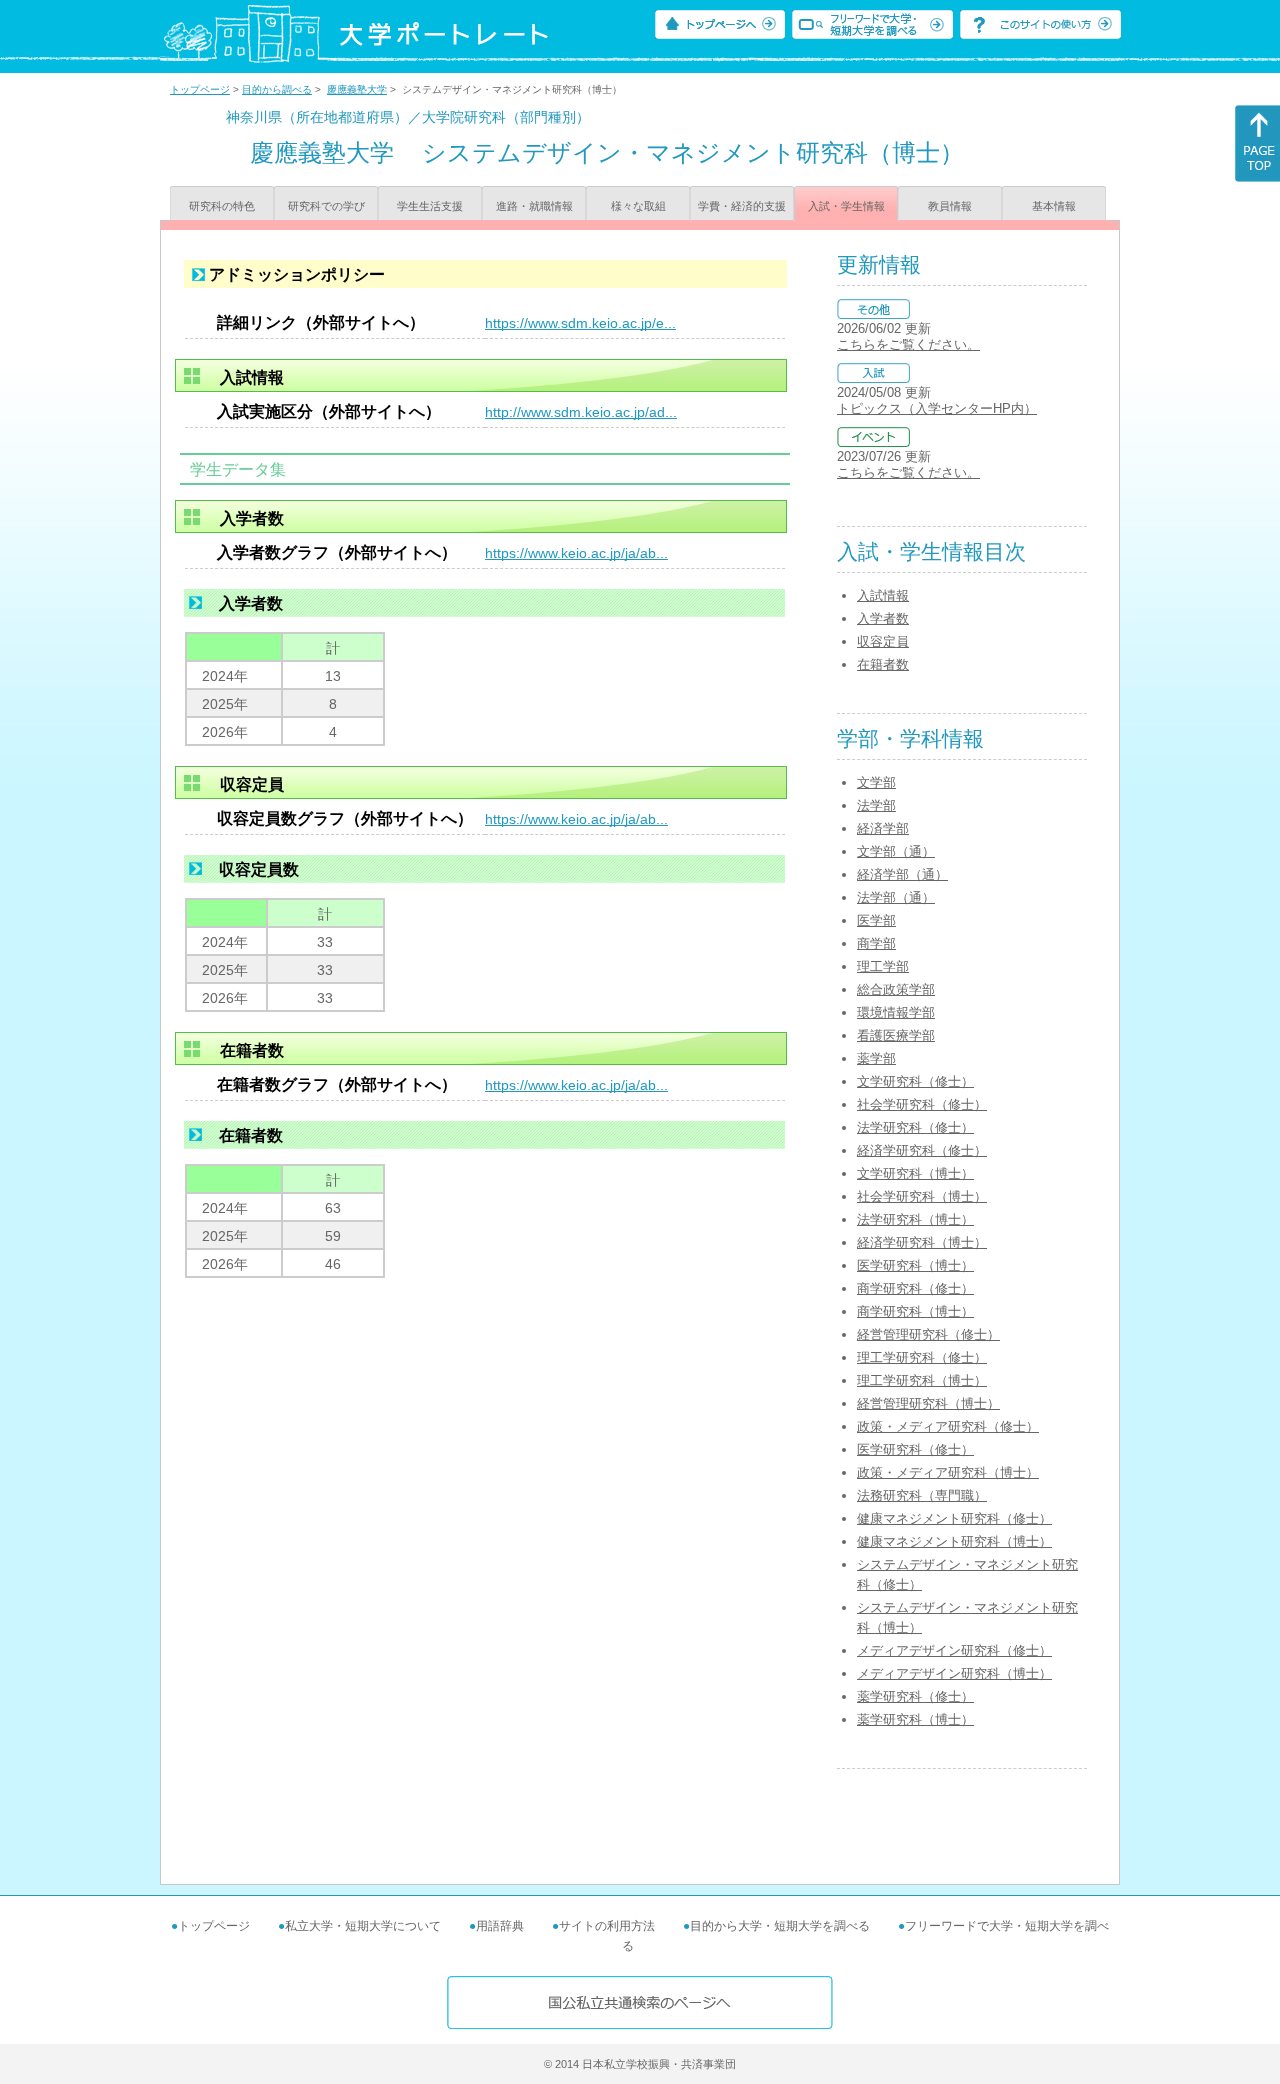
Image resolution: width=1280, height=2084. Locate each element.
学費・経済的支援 (742, 206)
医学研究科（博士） (915, 1265)
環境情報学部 (896, 1012)
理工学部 (883, 966)
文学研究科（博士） (915, 1173)
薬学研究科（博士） (915, 1719)
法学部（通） (896, 897)
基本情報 (1054, 206)
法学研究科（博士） (915, 1219)
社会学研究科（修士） (922, 1104)
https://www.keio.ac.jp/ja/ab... (576, 553)
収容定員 (883, 641)
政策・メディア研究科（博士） (948, 1472)
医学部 (876, 920)
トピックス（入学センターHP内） (937, 408)
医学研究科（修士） (915, 1449)
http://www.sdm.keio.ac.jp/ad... (581, 412)
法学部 (876, 805)
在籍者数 (883, 664)
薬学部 (876, 1058)
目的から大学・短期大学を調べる (780, 1926)
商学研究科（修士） (915, 1288)
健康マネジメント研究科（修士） (954, 1518)
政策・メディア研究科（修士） (948, 1426)
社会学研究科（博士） (922, 1196)
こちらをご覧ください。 (908, 344)
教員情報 (950, 206)
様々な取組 (638, 206)
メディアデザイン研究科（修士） (954, 1650)
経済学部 (883, 828)
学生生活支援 (430, 206)
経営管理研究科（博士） (928, 1403)
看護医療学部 (896, 1035)
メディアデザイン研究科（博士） (954, 1673)
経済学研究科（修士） (922, 1150)
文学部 (876, 782)
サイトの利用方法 (607, 1926)
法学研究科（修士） (915, 1127)
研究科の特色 (222, 206)
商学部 (876, 943)
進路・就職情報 (534, 206)
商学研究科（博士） (915, 1311)
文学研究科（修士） (915, 1081)
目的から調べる (277, 89)
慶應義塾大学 (357, 89)
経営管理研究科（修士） (928, 1334)
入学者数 (883, 618)
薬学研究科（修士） (915, 1696)
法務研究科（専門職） (922, 1495)
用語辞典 (500, 1926)
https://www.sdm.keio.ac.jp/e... (580, 323)
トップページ (200, 89)
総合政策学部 (896, 989)
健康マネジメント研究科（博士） (954, 1541)
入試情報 (883, 595)
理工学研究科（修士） (922, 1357)
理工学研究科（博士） (922, 1380)
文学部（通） (896, 851)
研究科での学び (326, 206)
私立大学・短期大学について (363, 1926)
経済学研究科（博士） (922, 1242)
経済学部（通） (902, 874)
